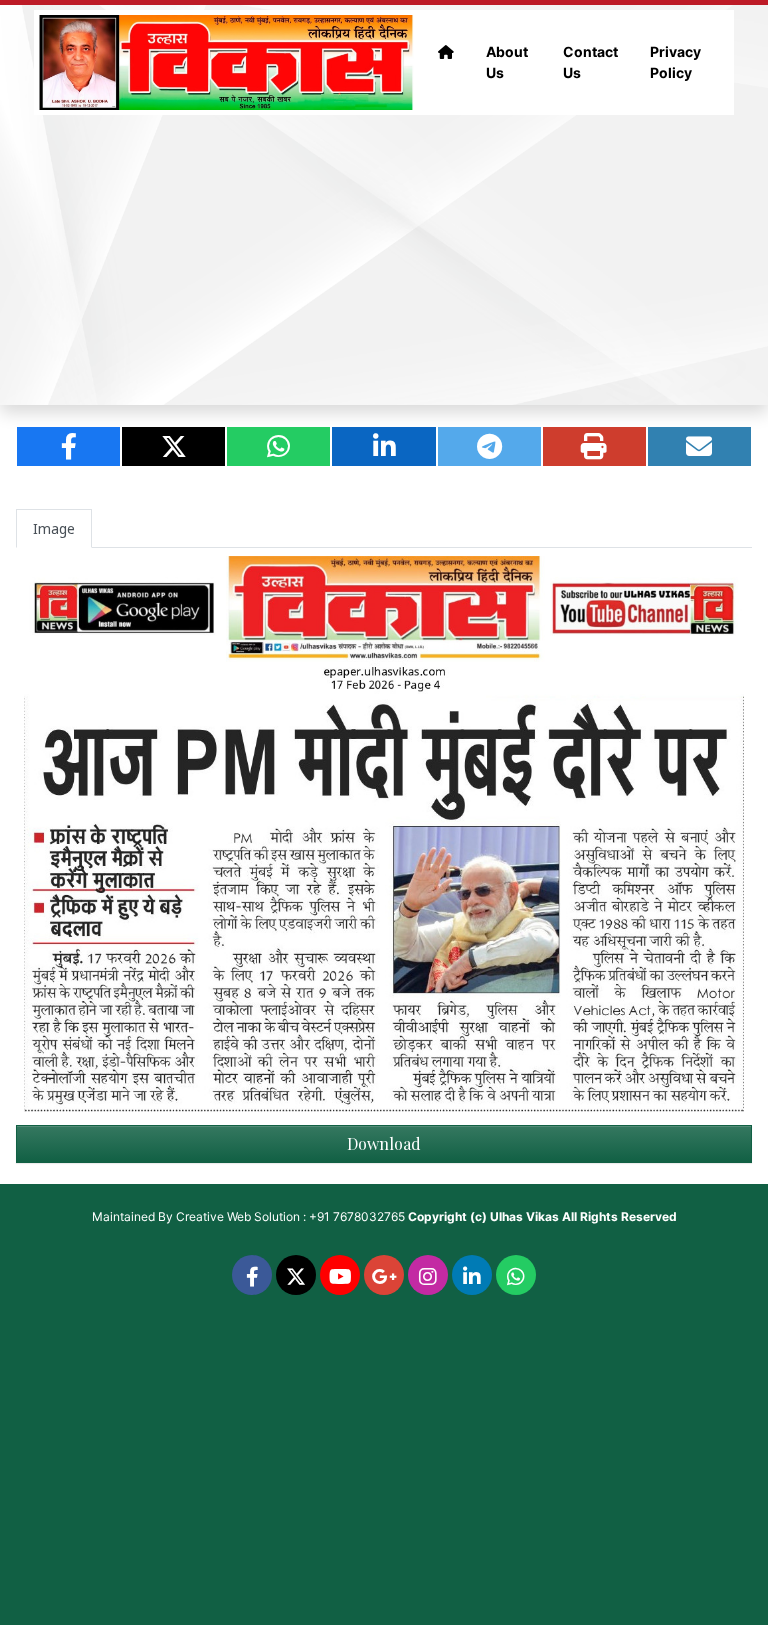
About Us (507, 62)
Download (384, 1143)
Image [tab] (54, 528)
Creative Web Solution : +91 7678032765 (290, 1216)
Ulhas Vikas (524, 1216)
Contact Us (590, 62)
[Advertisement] (384, 260)
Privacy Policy (675, 62)
